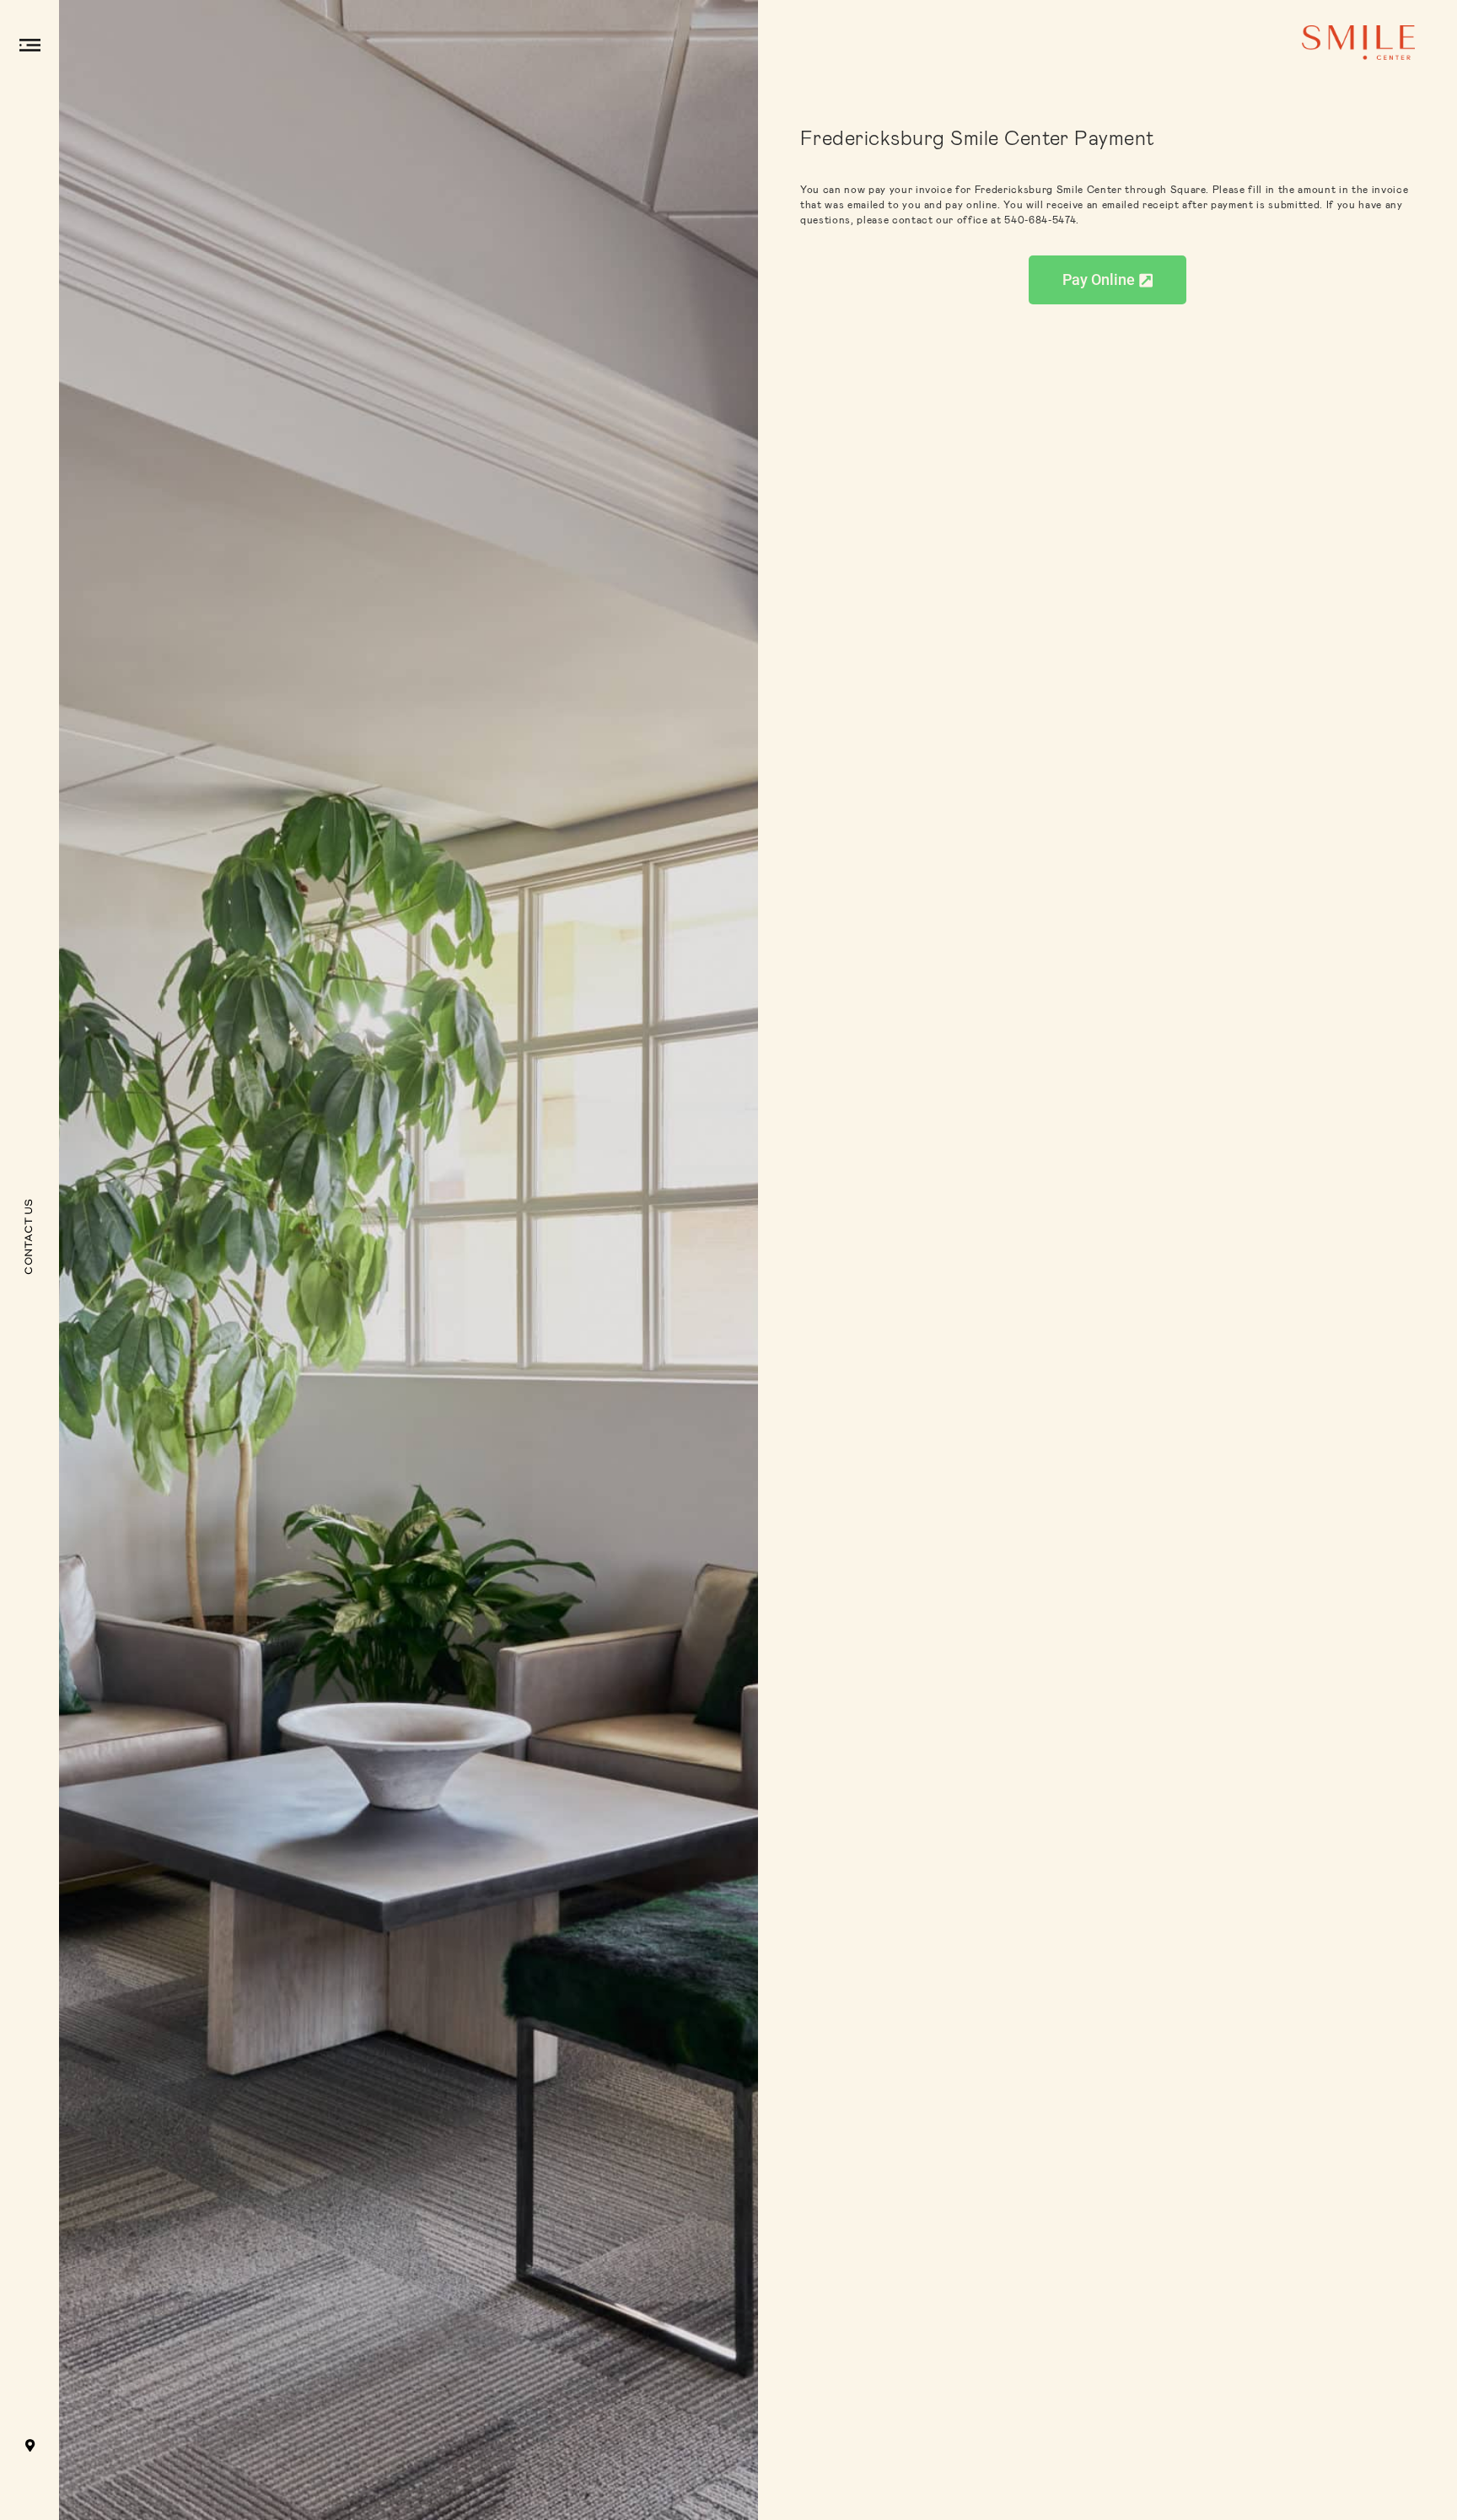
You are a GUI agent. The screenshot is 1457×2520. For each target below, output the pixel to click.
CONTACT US (30, 1236)
